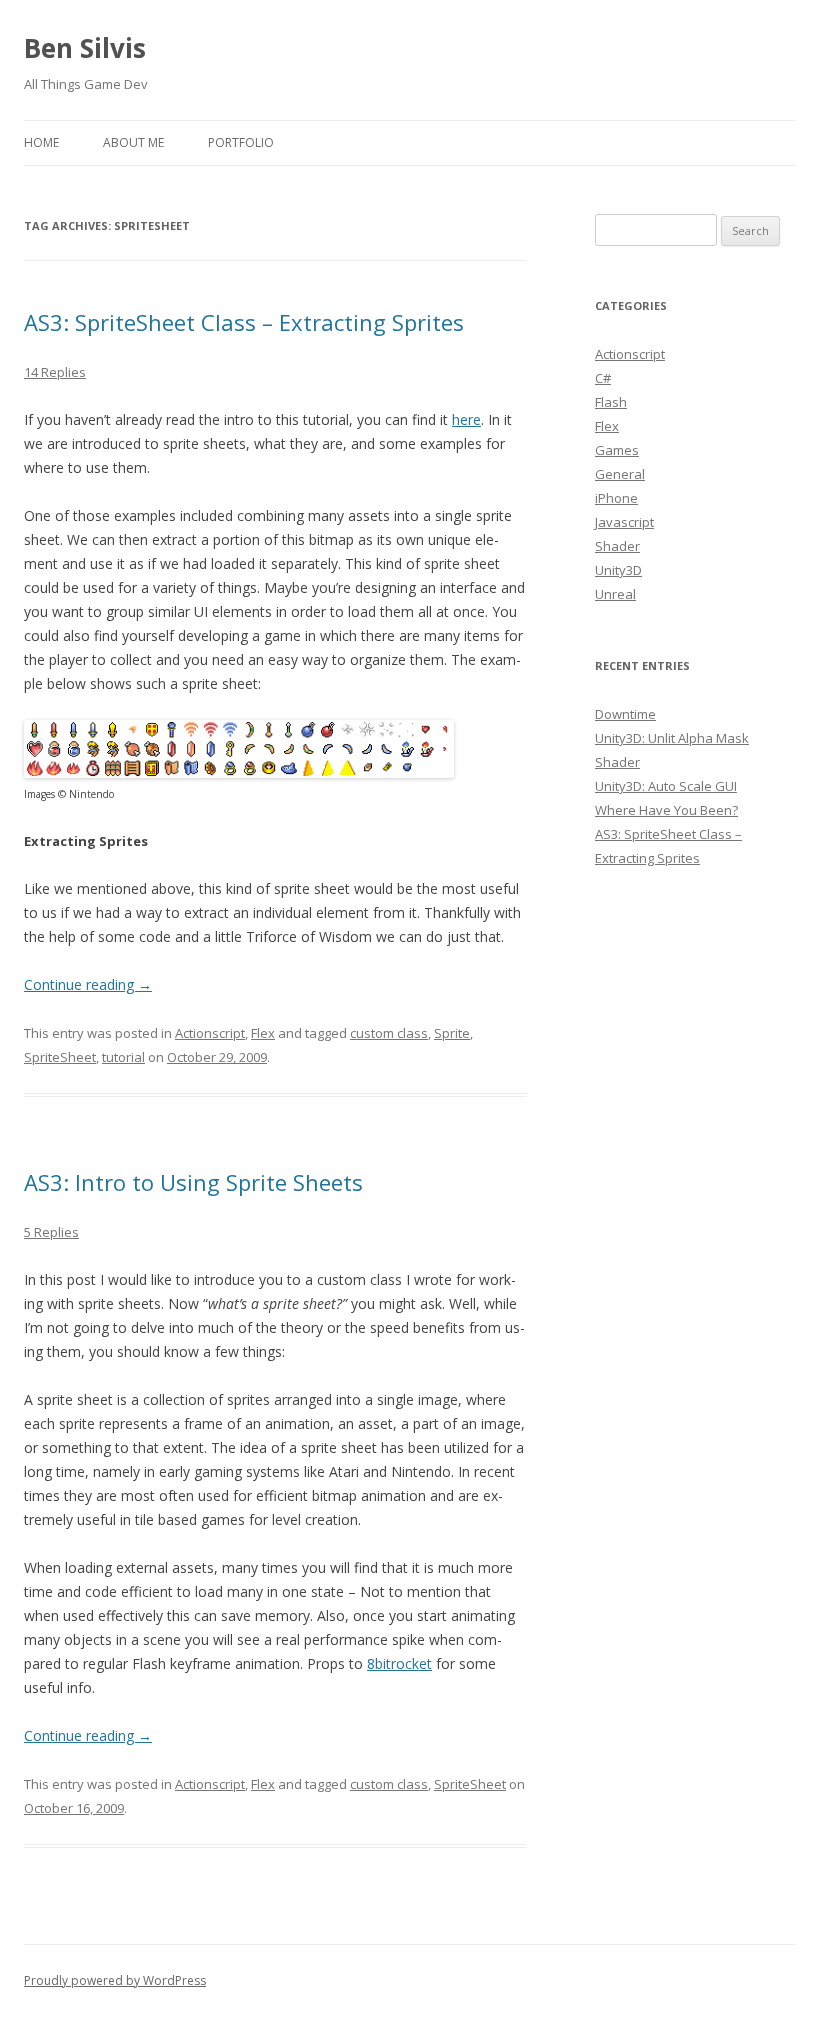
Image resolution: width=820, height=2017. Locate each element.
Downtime (625, 714)
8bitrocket (399, 1663)
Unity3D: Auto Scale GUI (666, 786)
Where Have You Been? (666, 810)
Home (41, 142)
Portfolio (241, 142)
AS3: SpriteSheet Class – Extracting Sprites (244, 322)
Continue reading (88, 984)
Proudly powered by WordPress (115, 1980)
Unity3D (618, 570)
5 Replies (51, 1232)
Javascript (624, 522)
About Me (133, 142)
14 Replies (55, 372)
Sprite (452, 1033)
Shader (617, 546)
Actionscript (210, 1033)
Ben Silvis (85, 48)
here (466, 419)
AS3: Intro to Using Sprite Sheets (193, 1182)
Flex (263, 1033)
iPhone (616, 498)
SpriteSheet (60, 1057)
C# (603, 378)
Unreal (615, 594)
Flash (611, 402)
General (620, 474)
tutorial (123, 1057)
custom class (389, 1033)
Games (617, 450)
